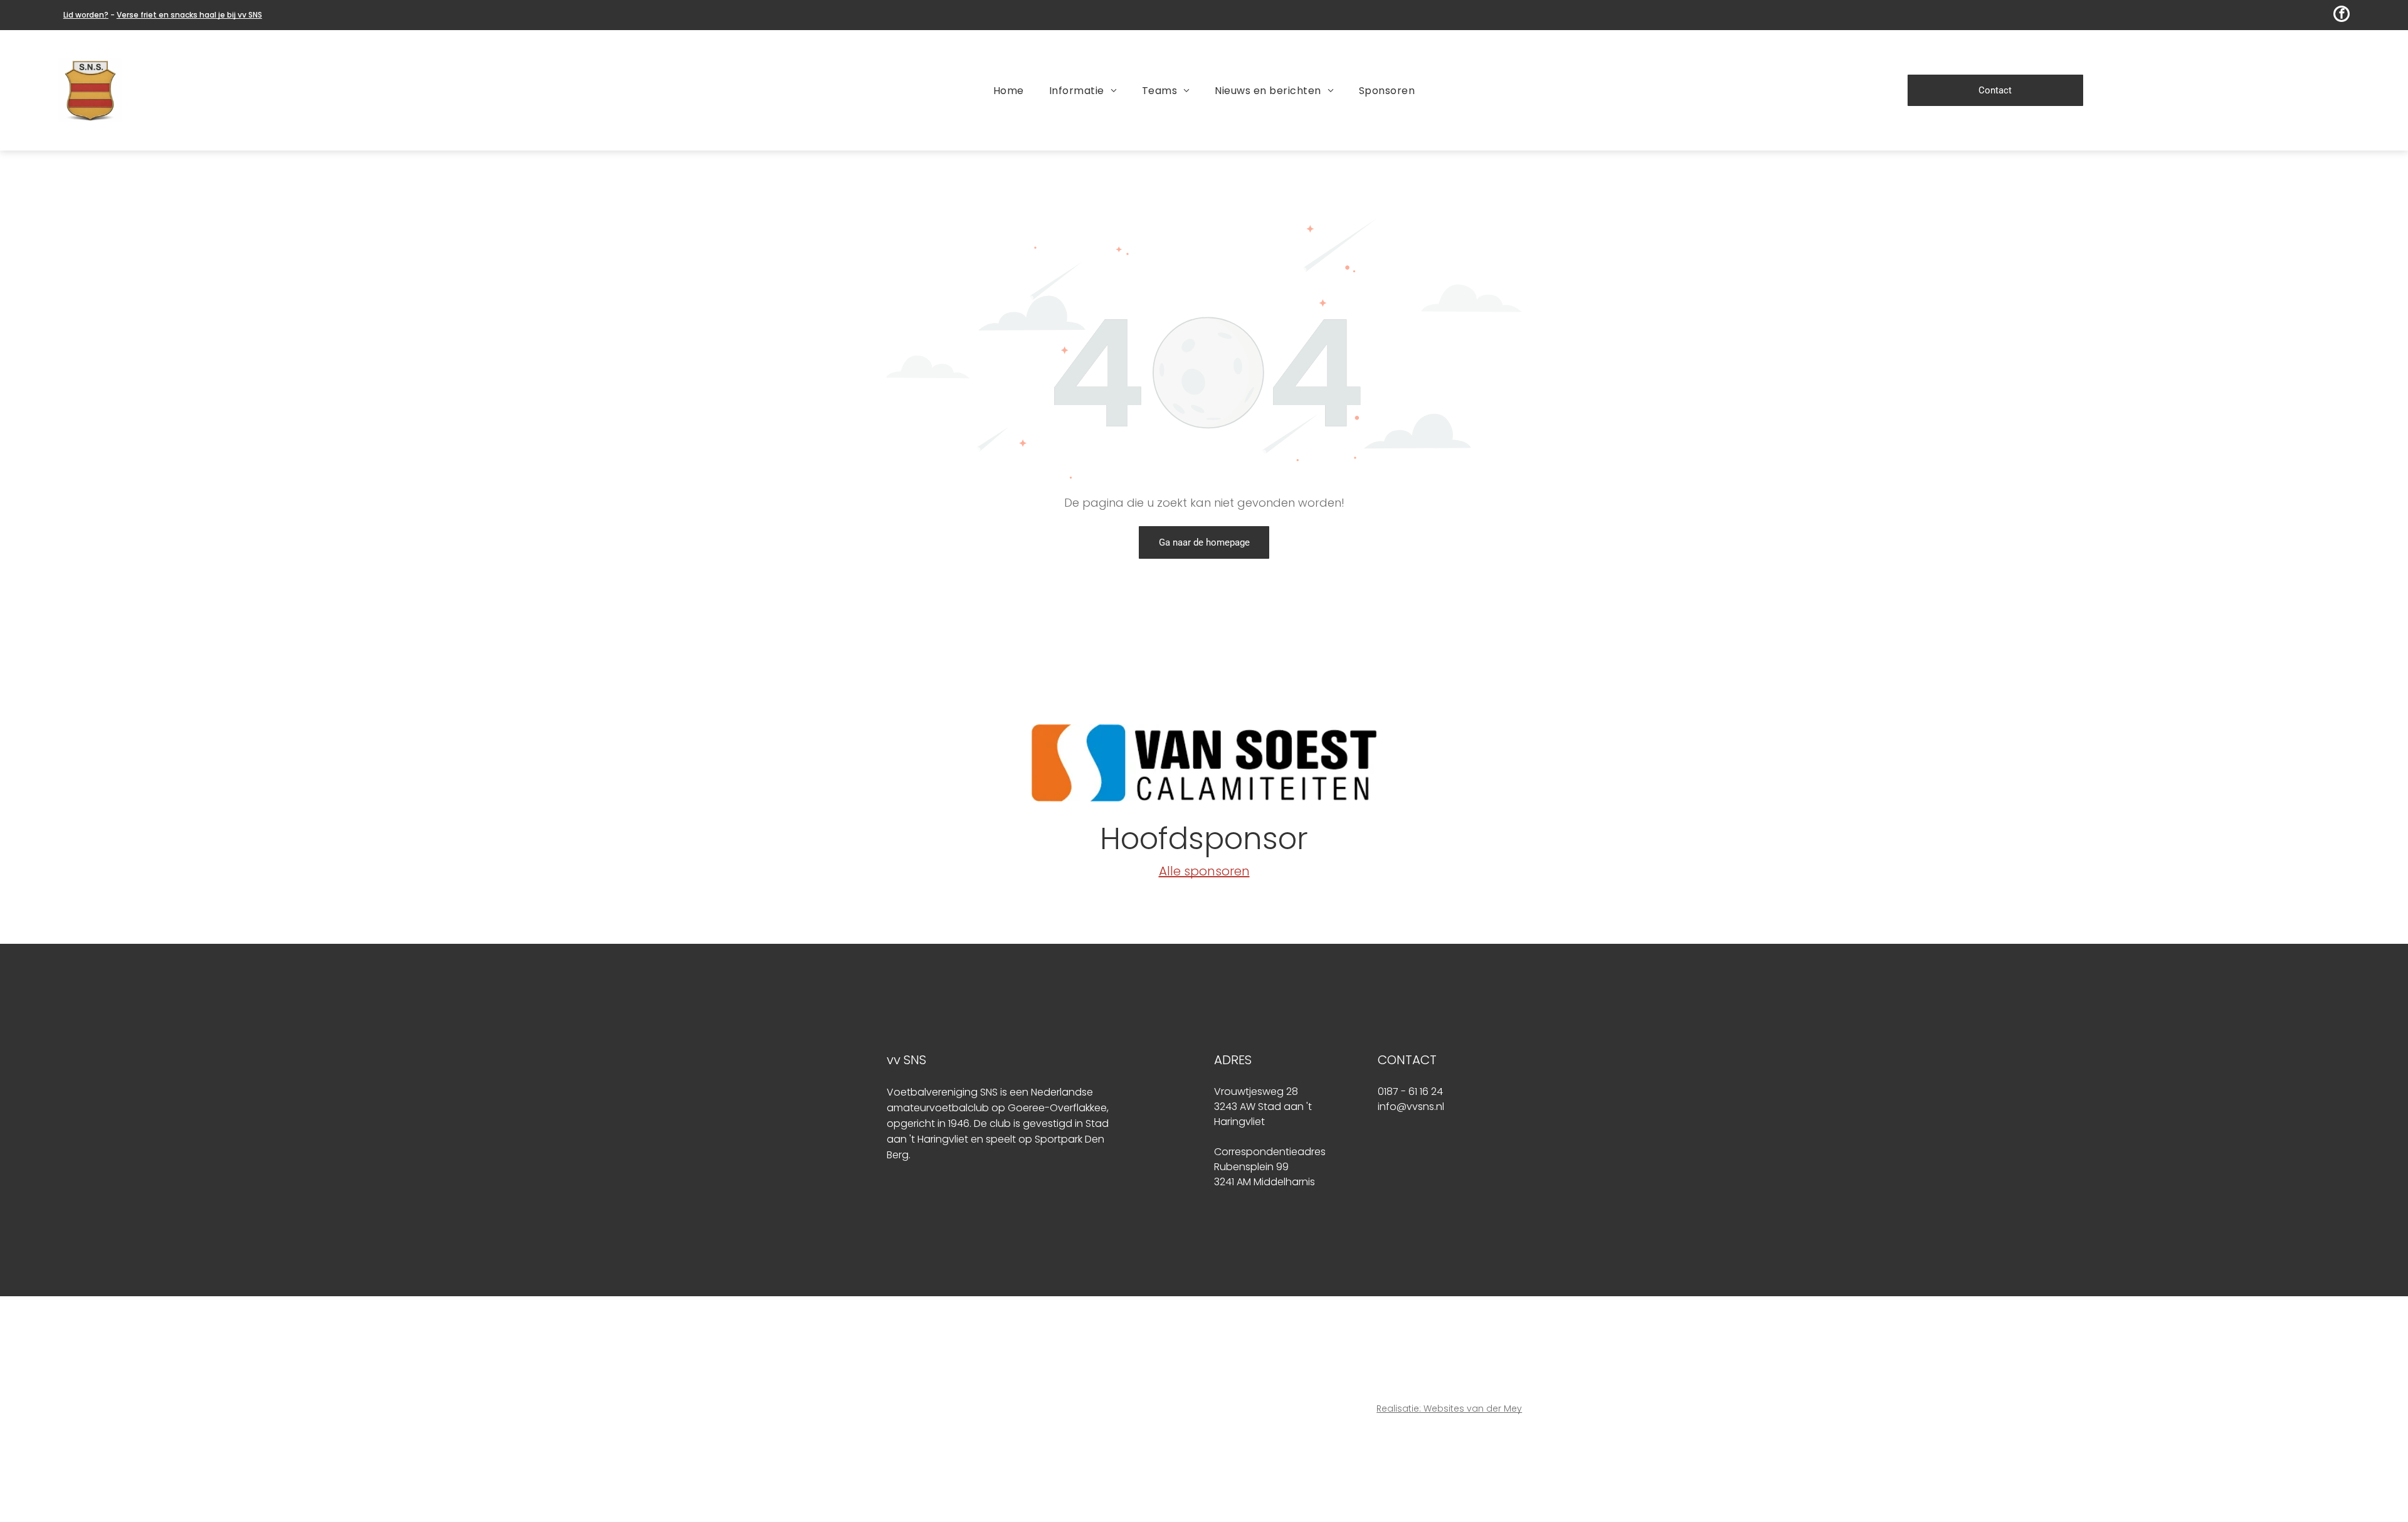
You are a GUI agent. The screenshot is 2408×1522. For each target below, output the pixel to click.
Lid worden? (86, 15)
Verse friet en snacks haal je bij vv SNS (189, 15)
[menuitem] (1009, 90)
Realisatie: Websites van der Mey (1449, 1408)
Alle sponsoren (1204, 871)
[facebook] (2342, 15)
